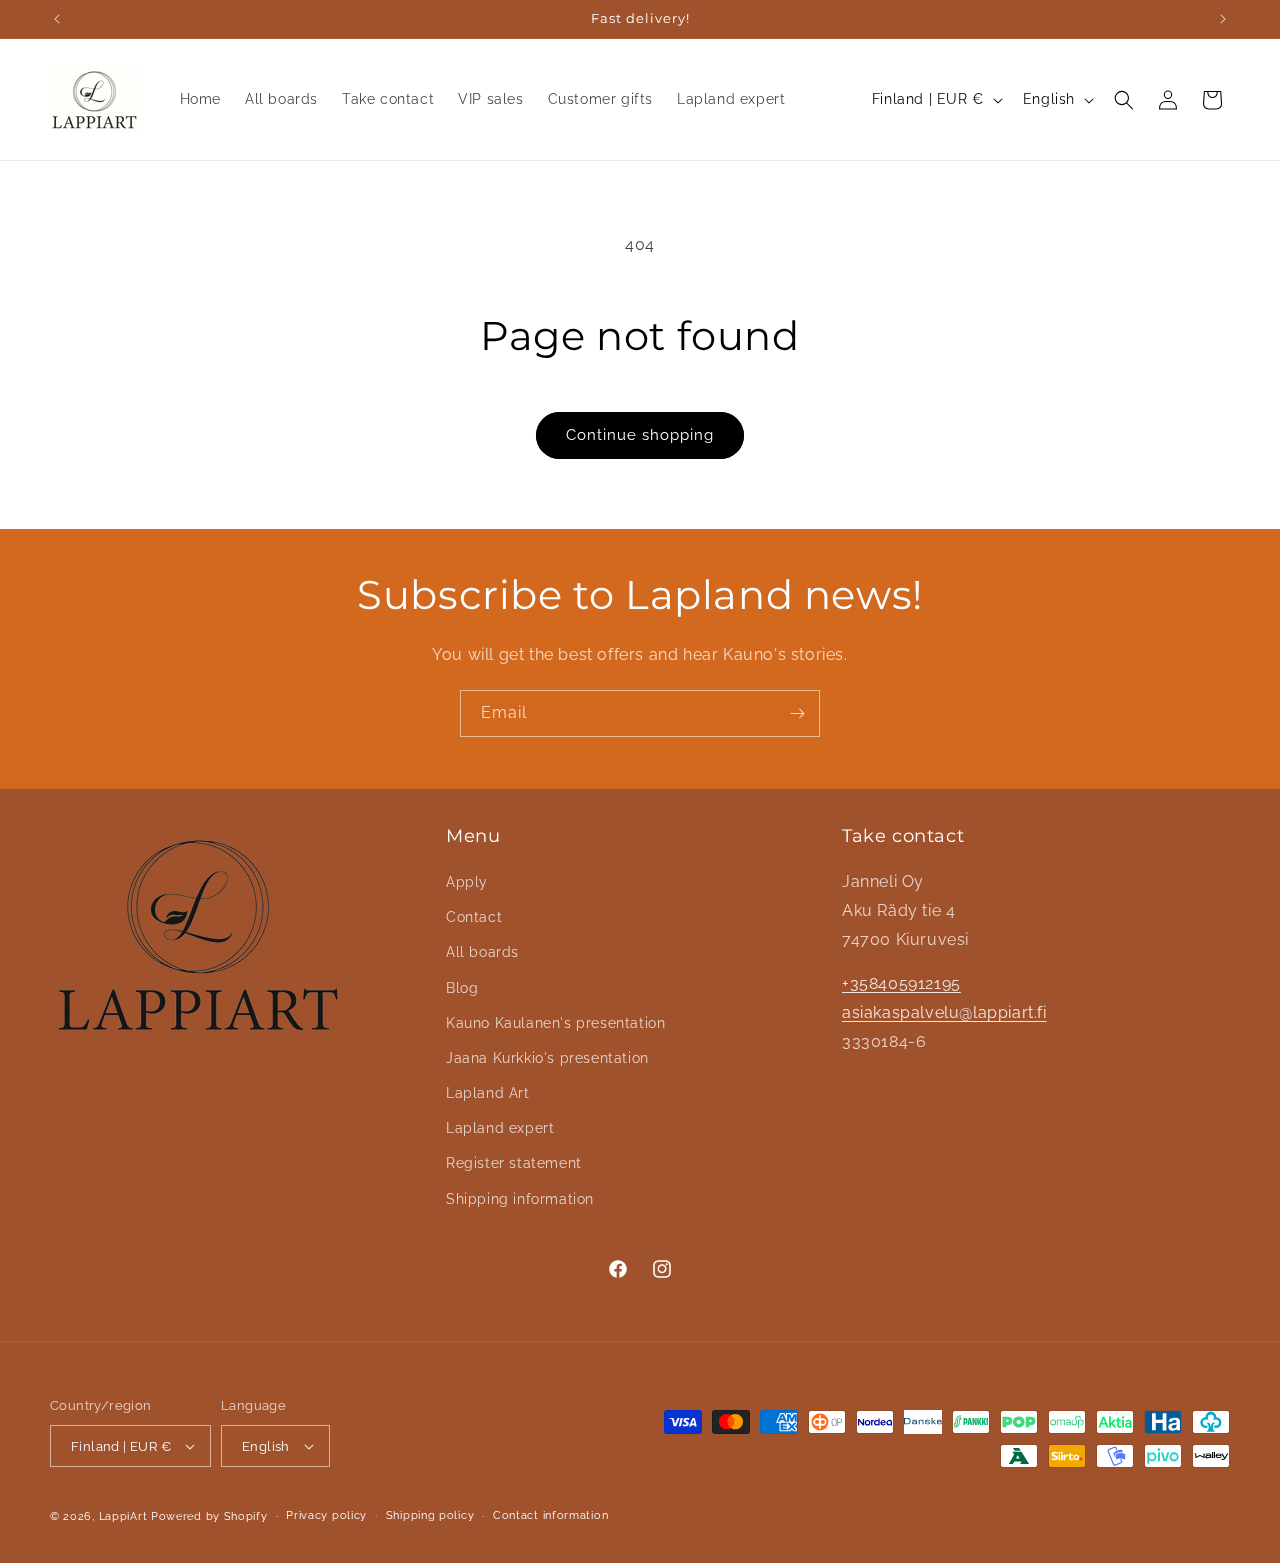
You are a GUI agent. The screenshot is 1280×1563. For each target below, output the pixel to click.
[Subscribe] (797, 713)
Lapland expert (500, 1128)
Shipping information (520, 1199)
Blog (462, 988)
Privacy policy (326, 1515)
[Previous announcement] (57, 19)
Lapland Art (488, 1093)
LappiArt (125, 1516)
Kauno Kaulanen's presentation (555, 1023)
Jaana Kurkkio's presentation (547, 1058)
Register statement (514, 1163)
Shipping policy (430, 1515)
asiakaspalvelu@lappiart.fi (944, 1012)
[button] (1124, 100)
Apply (467, 882)
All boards (482, 952)
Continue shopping (640, 435)
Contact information (550, 1515)
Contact (474, 917)
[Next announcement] (1223, 19)
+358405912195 (901, 983)
